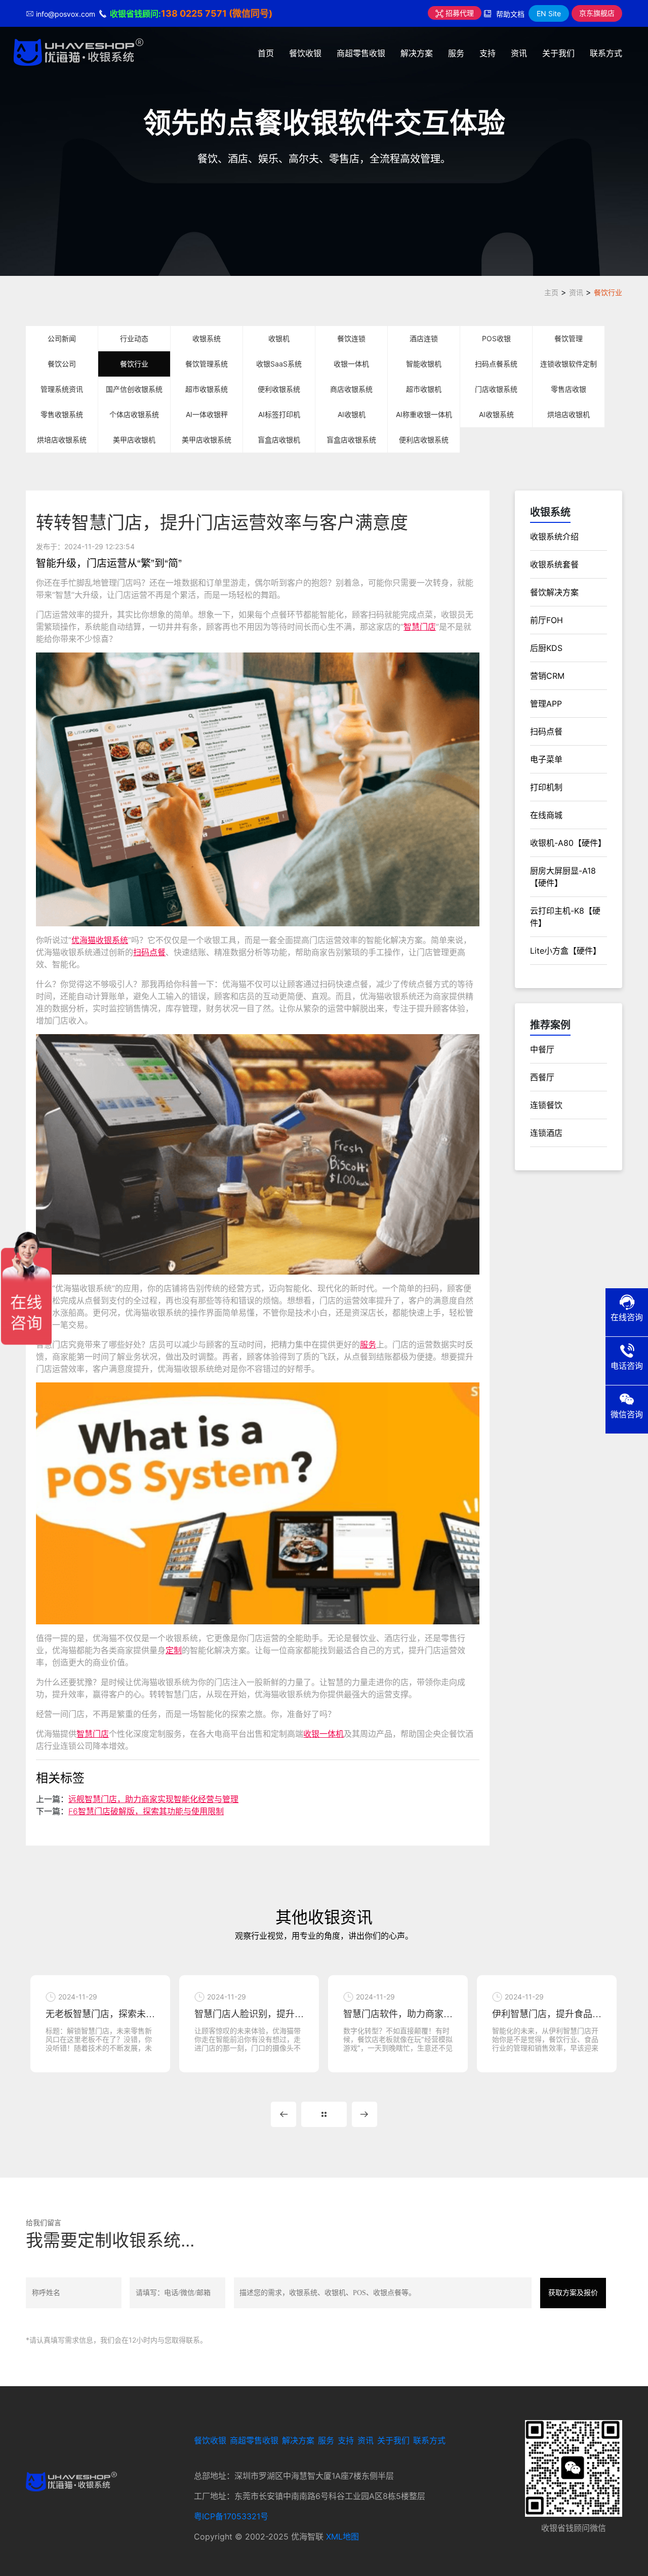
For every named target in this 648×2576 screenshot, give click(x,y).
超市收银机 (424, 389)
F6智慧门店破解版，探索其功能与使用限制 (146, 1811)
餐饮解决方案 (554, 592)
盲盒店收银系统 (351, 440)
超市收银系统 (207, 389)
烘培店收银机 (569, 414)
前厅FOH (546, 620)
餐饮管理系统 (207, 364)
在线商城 (546, 815)
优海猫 (84, 940)
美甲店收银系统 (207, 440)
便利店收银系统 (424, 440)
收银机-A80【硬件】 (568, 843)
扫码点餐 (149, 952)
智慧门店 (420, 627)
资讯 (519, 53)
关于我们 (558, 53)
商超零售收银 (361, 53)
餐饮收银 (305, 53)
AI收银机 (352, 414)
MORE (324, 2114)
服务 (456, 53)
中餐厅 (542, 1049)
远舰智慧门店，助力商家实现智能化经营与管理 (153, 1799)
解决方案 (417, 53)
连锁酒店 (546, 1133)
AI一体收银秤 (207, 414)
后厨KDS (546, 648)
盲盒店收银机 (279, 440)
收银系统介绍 (554, 537)
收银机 (279, 338)
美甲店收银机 (134, 440)
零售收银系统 (62, 414)
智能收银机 (424, 364)
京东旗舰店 (597, 13)
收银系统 (207, 338)
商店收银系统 (351, 389)
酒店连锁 (424, 338)
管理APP (546, 704)
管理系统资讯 (62, 389)
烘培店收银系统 (62, 440)
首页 (266, 53)
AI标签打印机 (279, 414)
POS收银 (496, 338)
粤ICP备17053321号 (231, 2516)
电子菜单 (546, 759)
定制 (174, 1650)
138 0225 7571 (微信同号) (217, 13)
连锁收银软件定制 (569, 364)
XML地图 (342, 2537)
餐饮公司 (62, 364)
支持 (488, 53)
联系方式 (606, 53)
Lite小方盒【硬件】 (565, 951)
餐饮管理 (569, 338)
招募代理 (459, 13)
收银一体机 (351, 364)
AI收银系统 (496, 414)
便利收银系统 (279, 389)
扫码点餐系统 (496, 364)
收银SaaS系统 (279, 364)
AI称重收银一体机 (424, 414)
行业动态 (134, 338)
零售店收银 (569, 389)
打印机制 (546, 787)
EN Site (549, 13)
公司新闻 (62, 338)
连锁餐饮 (546, 1105)
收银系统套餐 (554, 564)
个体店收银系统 (134, 414)
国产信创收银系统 (134, 389)
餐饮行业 (608, 292)
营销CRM (547, 676)
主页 (551, 292)
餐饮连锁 (351, 338)
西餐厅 (542, 1077)
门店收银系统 (496, 389)
